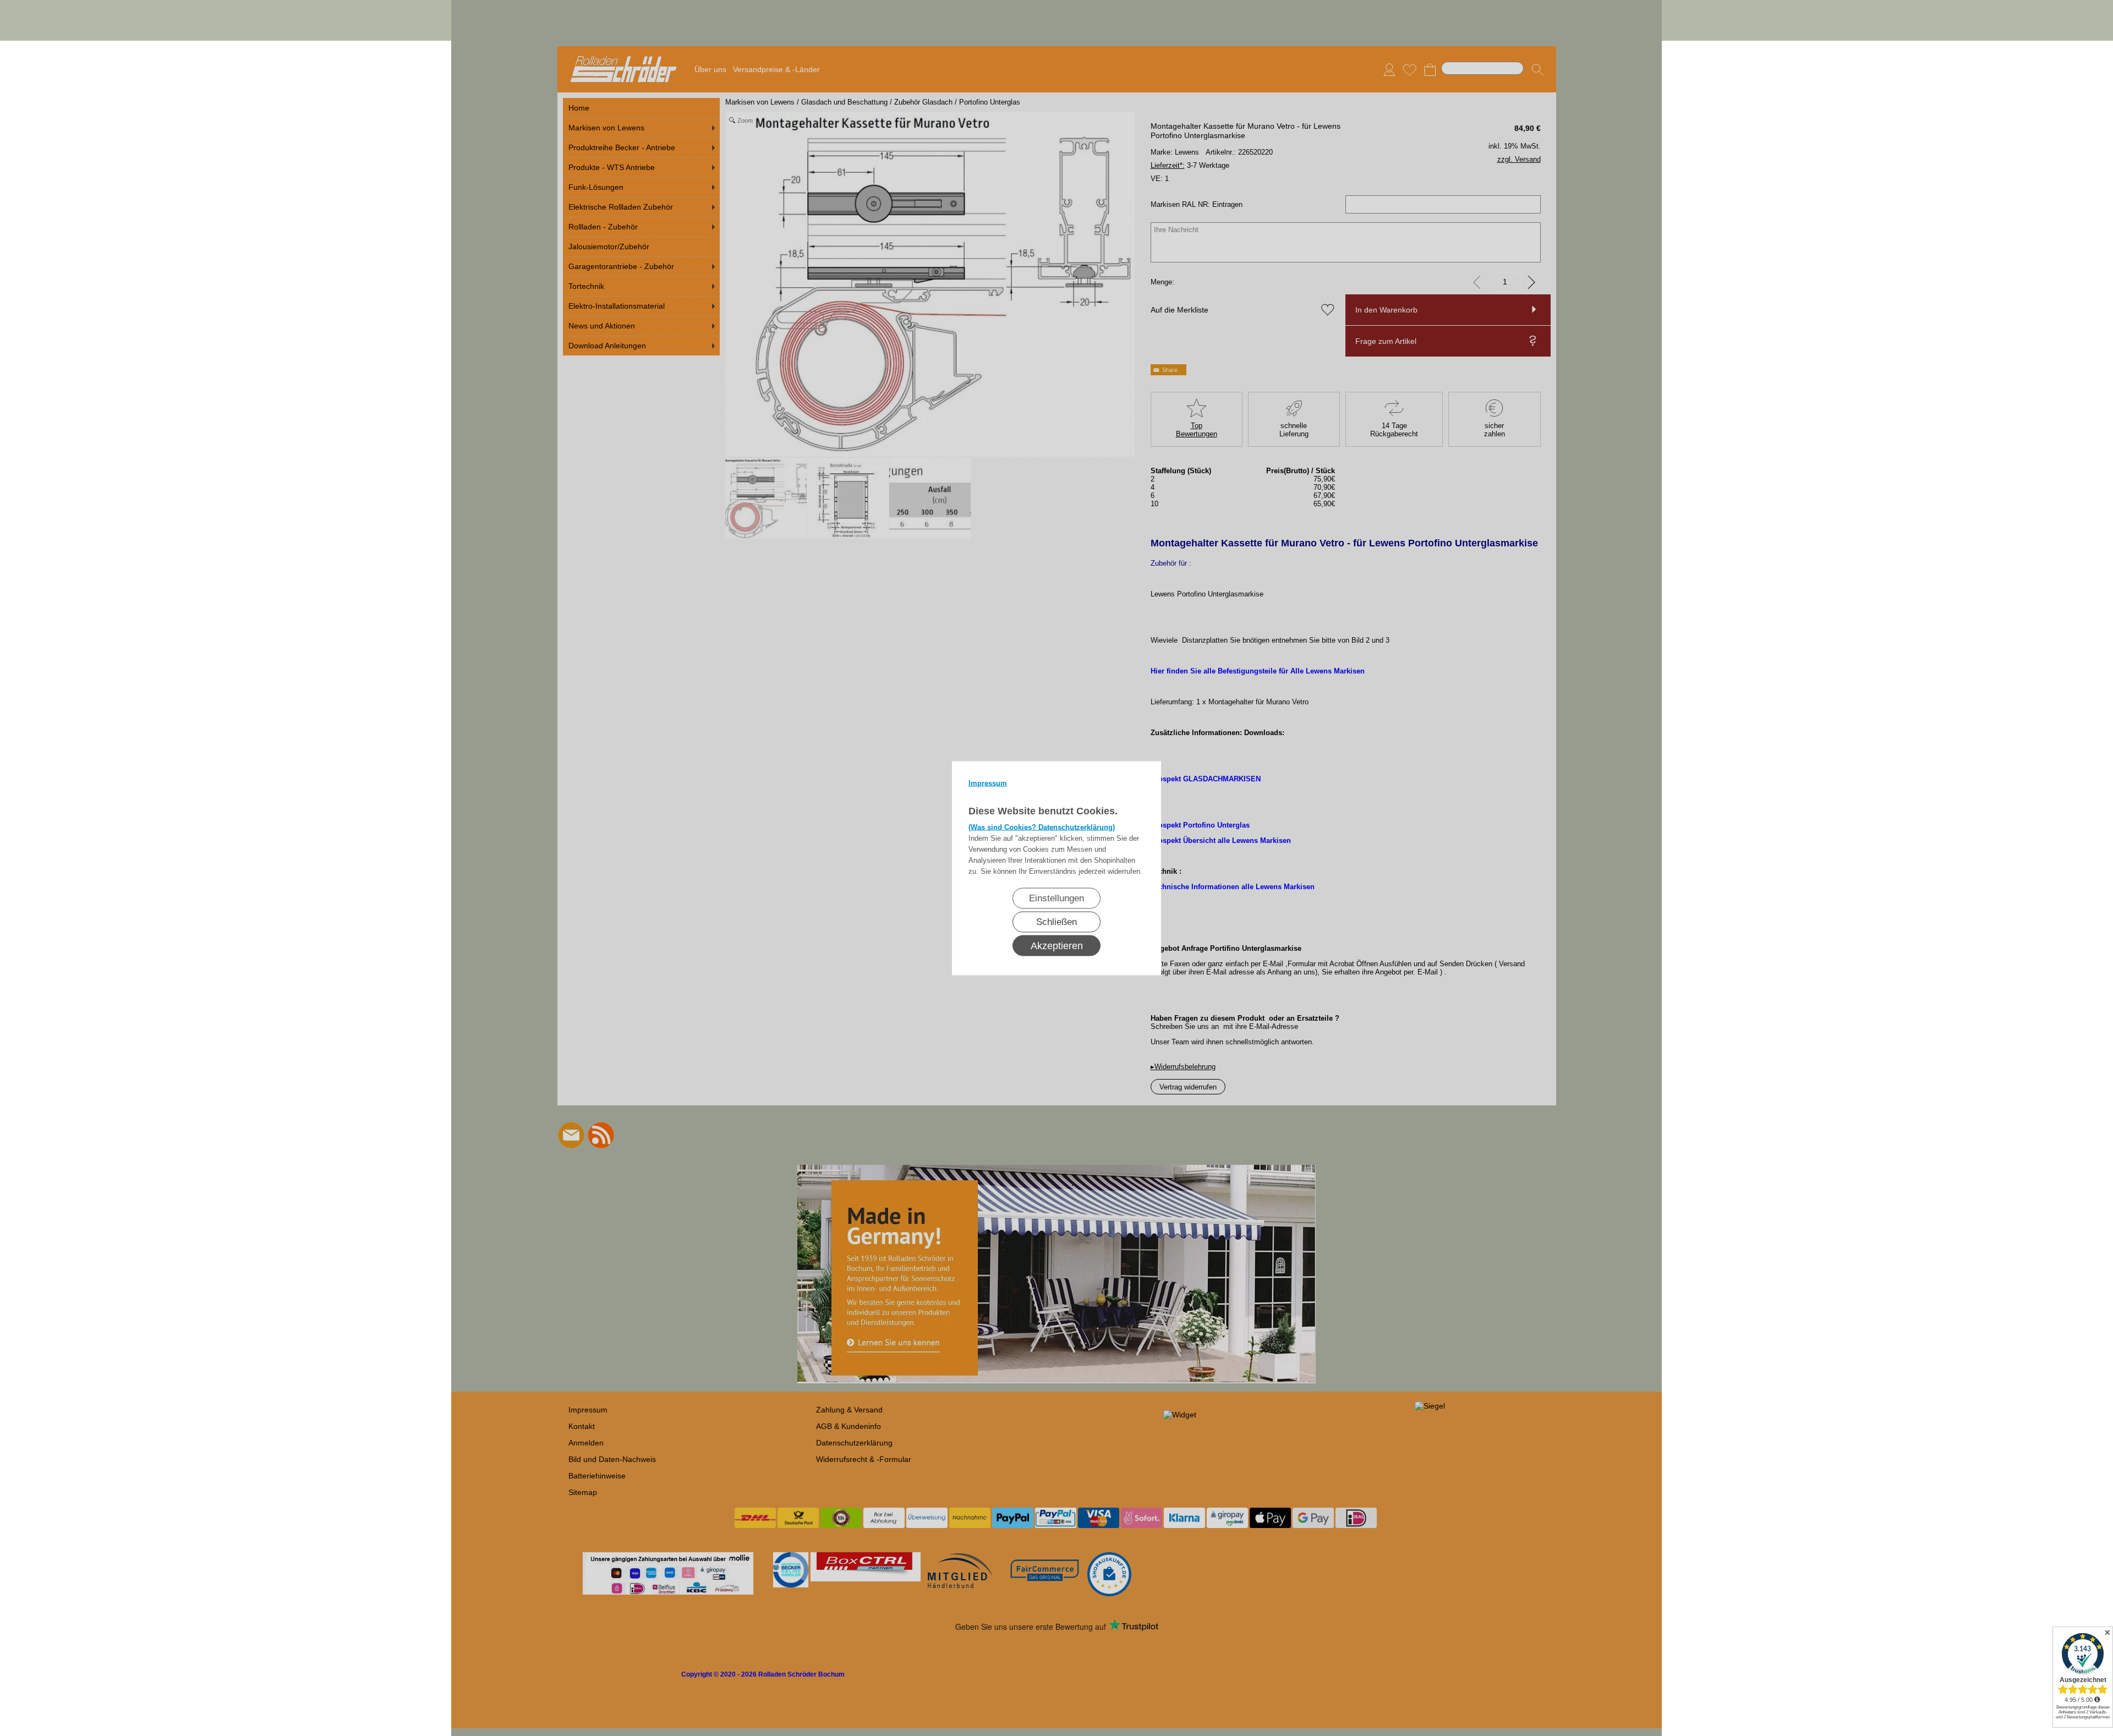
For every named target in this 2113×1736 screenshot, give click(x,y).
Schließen (1056, 921)
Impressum (988, 783)
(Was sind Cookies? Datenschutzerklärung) (1042, 827)
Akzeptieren (1057, 945)
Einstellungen (1056, 898)
